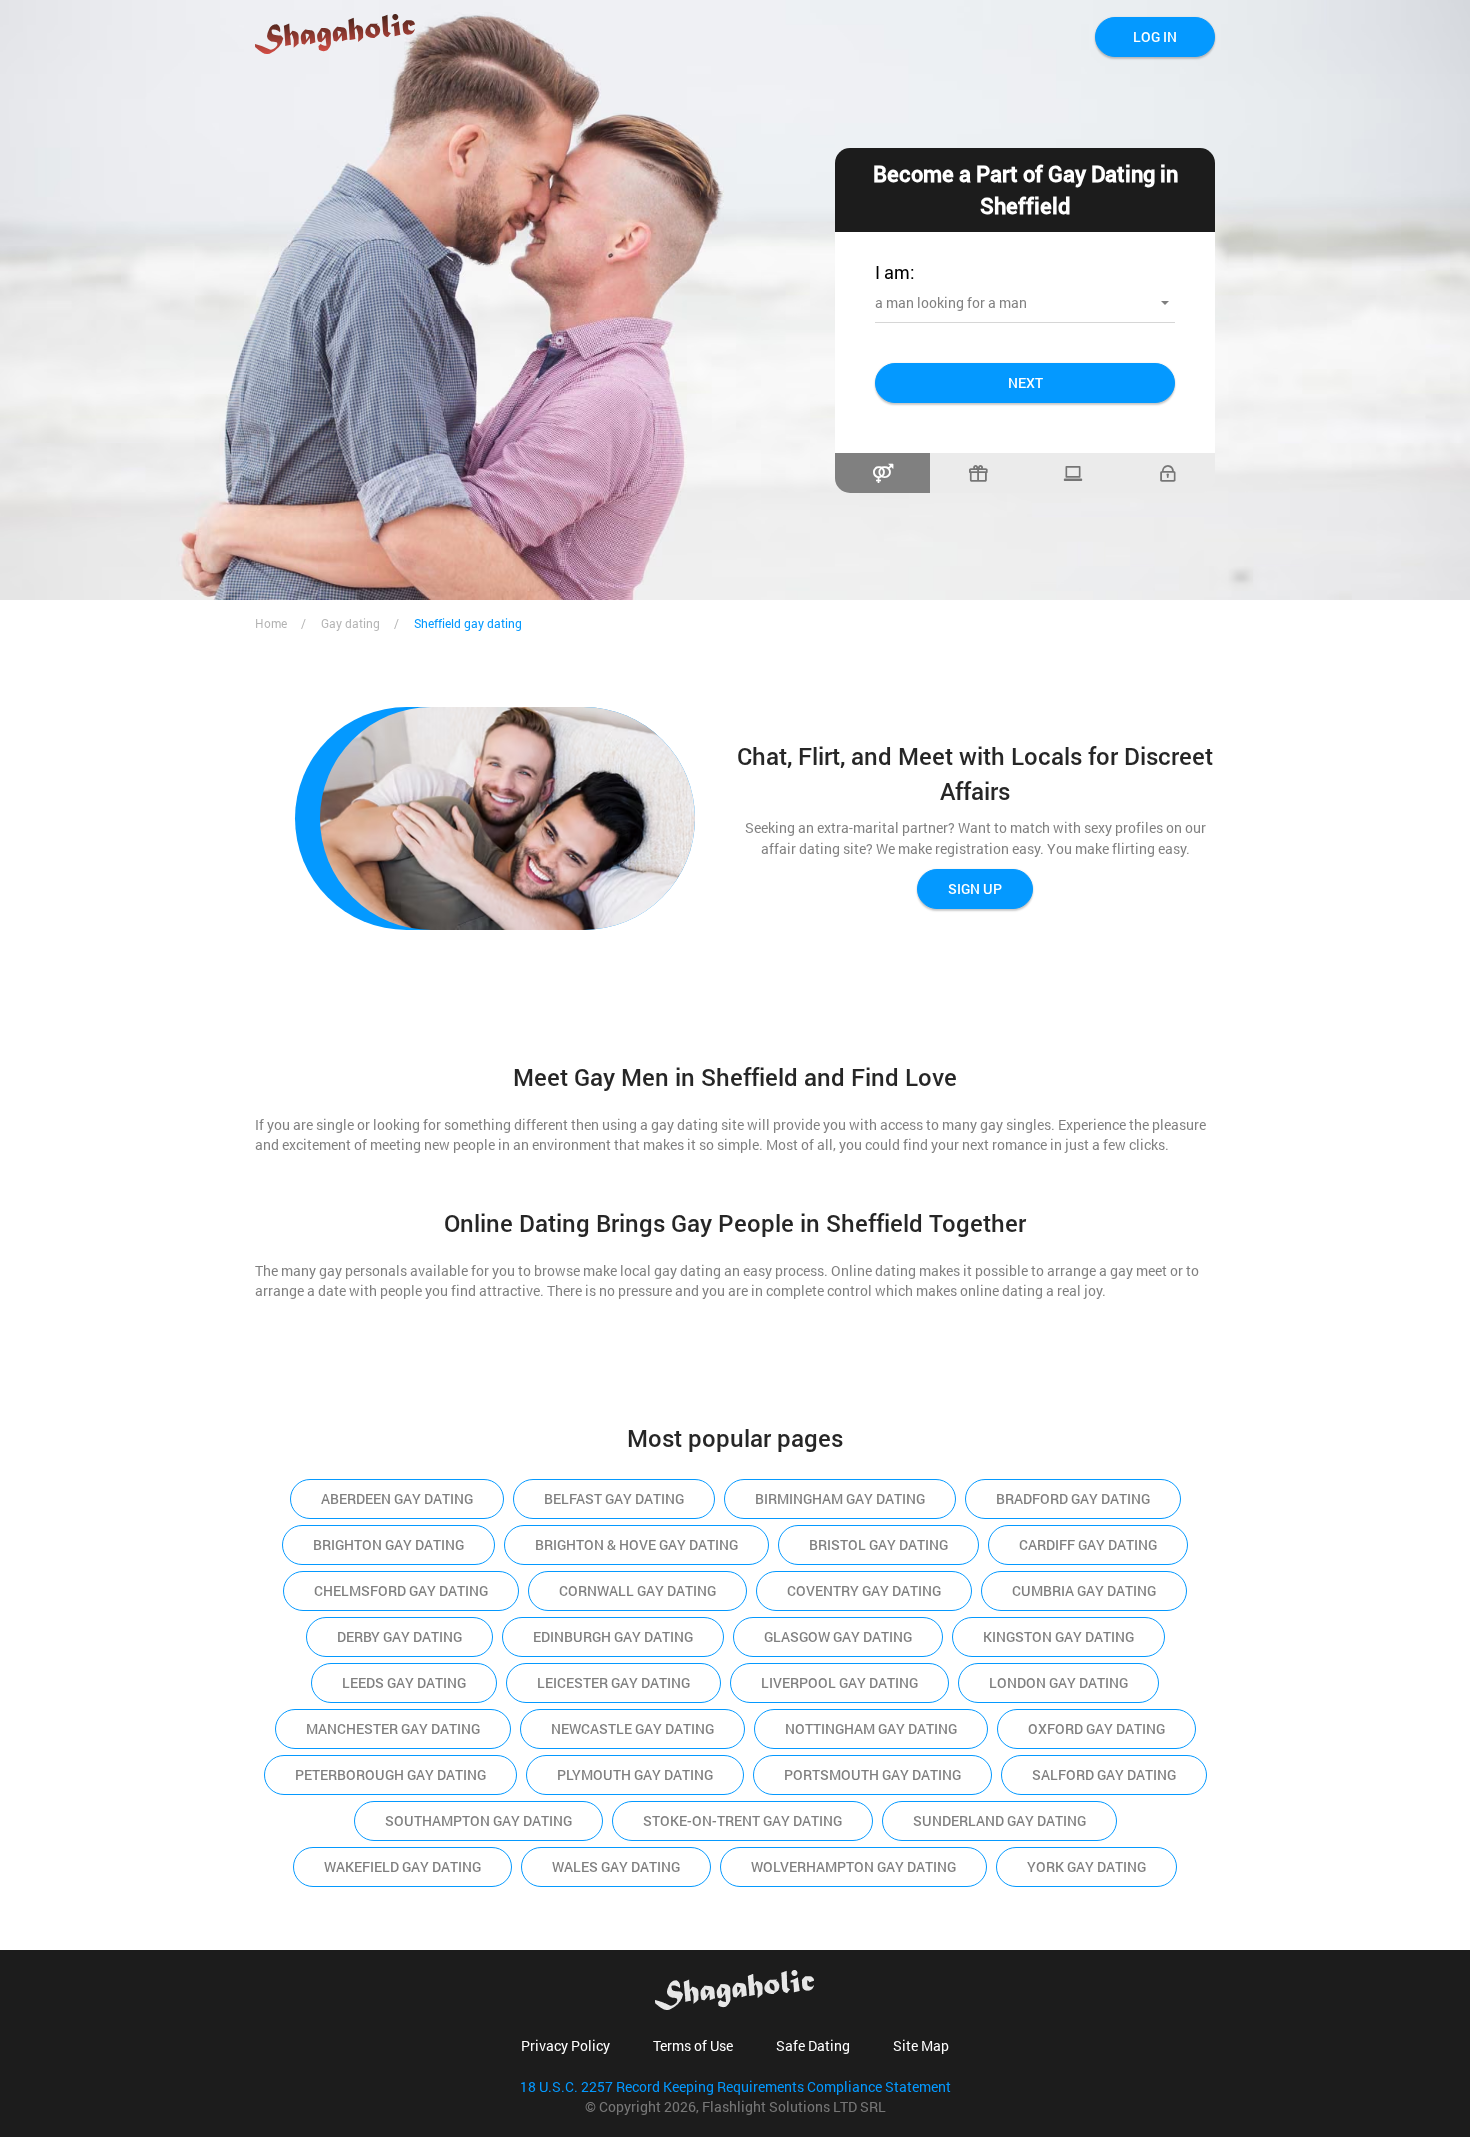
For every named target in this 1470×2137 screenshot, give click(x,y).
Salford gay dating (1104, 1774)
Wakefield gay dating (402, 1866)
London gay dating (1058, 1682)
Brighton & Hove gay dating (636, 1544)
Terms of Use (693, 2045)
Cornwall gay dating (637, 1590)
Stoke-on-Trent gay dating (742, 1820)
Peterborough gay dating (390, 1774)
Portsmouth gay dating (872, 1774)
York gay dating (1086, 1866)
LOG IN (1155, 36)
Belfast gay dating (614, 1498)
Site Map (921, 2045)
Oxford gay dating (1096, 1728)
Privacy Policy (565, 2045)
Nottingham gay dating (871, 1728)
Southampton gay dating (478, 1820)
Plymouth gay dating (635, 1774)
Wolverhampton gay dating (853, 1866)
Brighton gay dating (388, 1544)
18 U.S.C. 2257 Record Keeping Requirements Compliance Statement (735, 2086)
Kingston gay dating (1058, 1636)
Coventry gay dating (864, 1590)
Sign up (975, 888)
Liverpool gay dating (839, 1682)
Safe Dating (813, 2045)
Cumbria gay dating (1084, 1590)
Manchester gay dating (393, 1728)
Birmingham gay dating (840, 1498)
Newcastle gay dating (632, 1728)
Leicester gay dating (613, 1682)
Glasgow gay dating (838, 1636)
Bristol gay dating (878, 1544)
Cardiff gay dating (1088, 1544)
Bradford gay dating (1073, 1498)
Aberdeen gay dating (397, 1498)
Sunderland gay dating (999, 1820)
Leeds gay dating (404, 1682)
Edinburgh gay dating (613, 1636)
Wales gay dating (616, 1866)
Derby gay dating (399, 1636)
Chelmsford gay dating (401, 1590)
